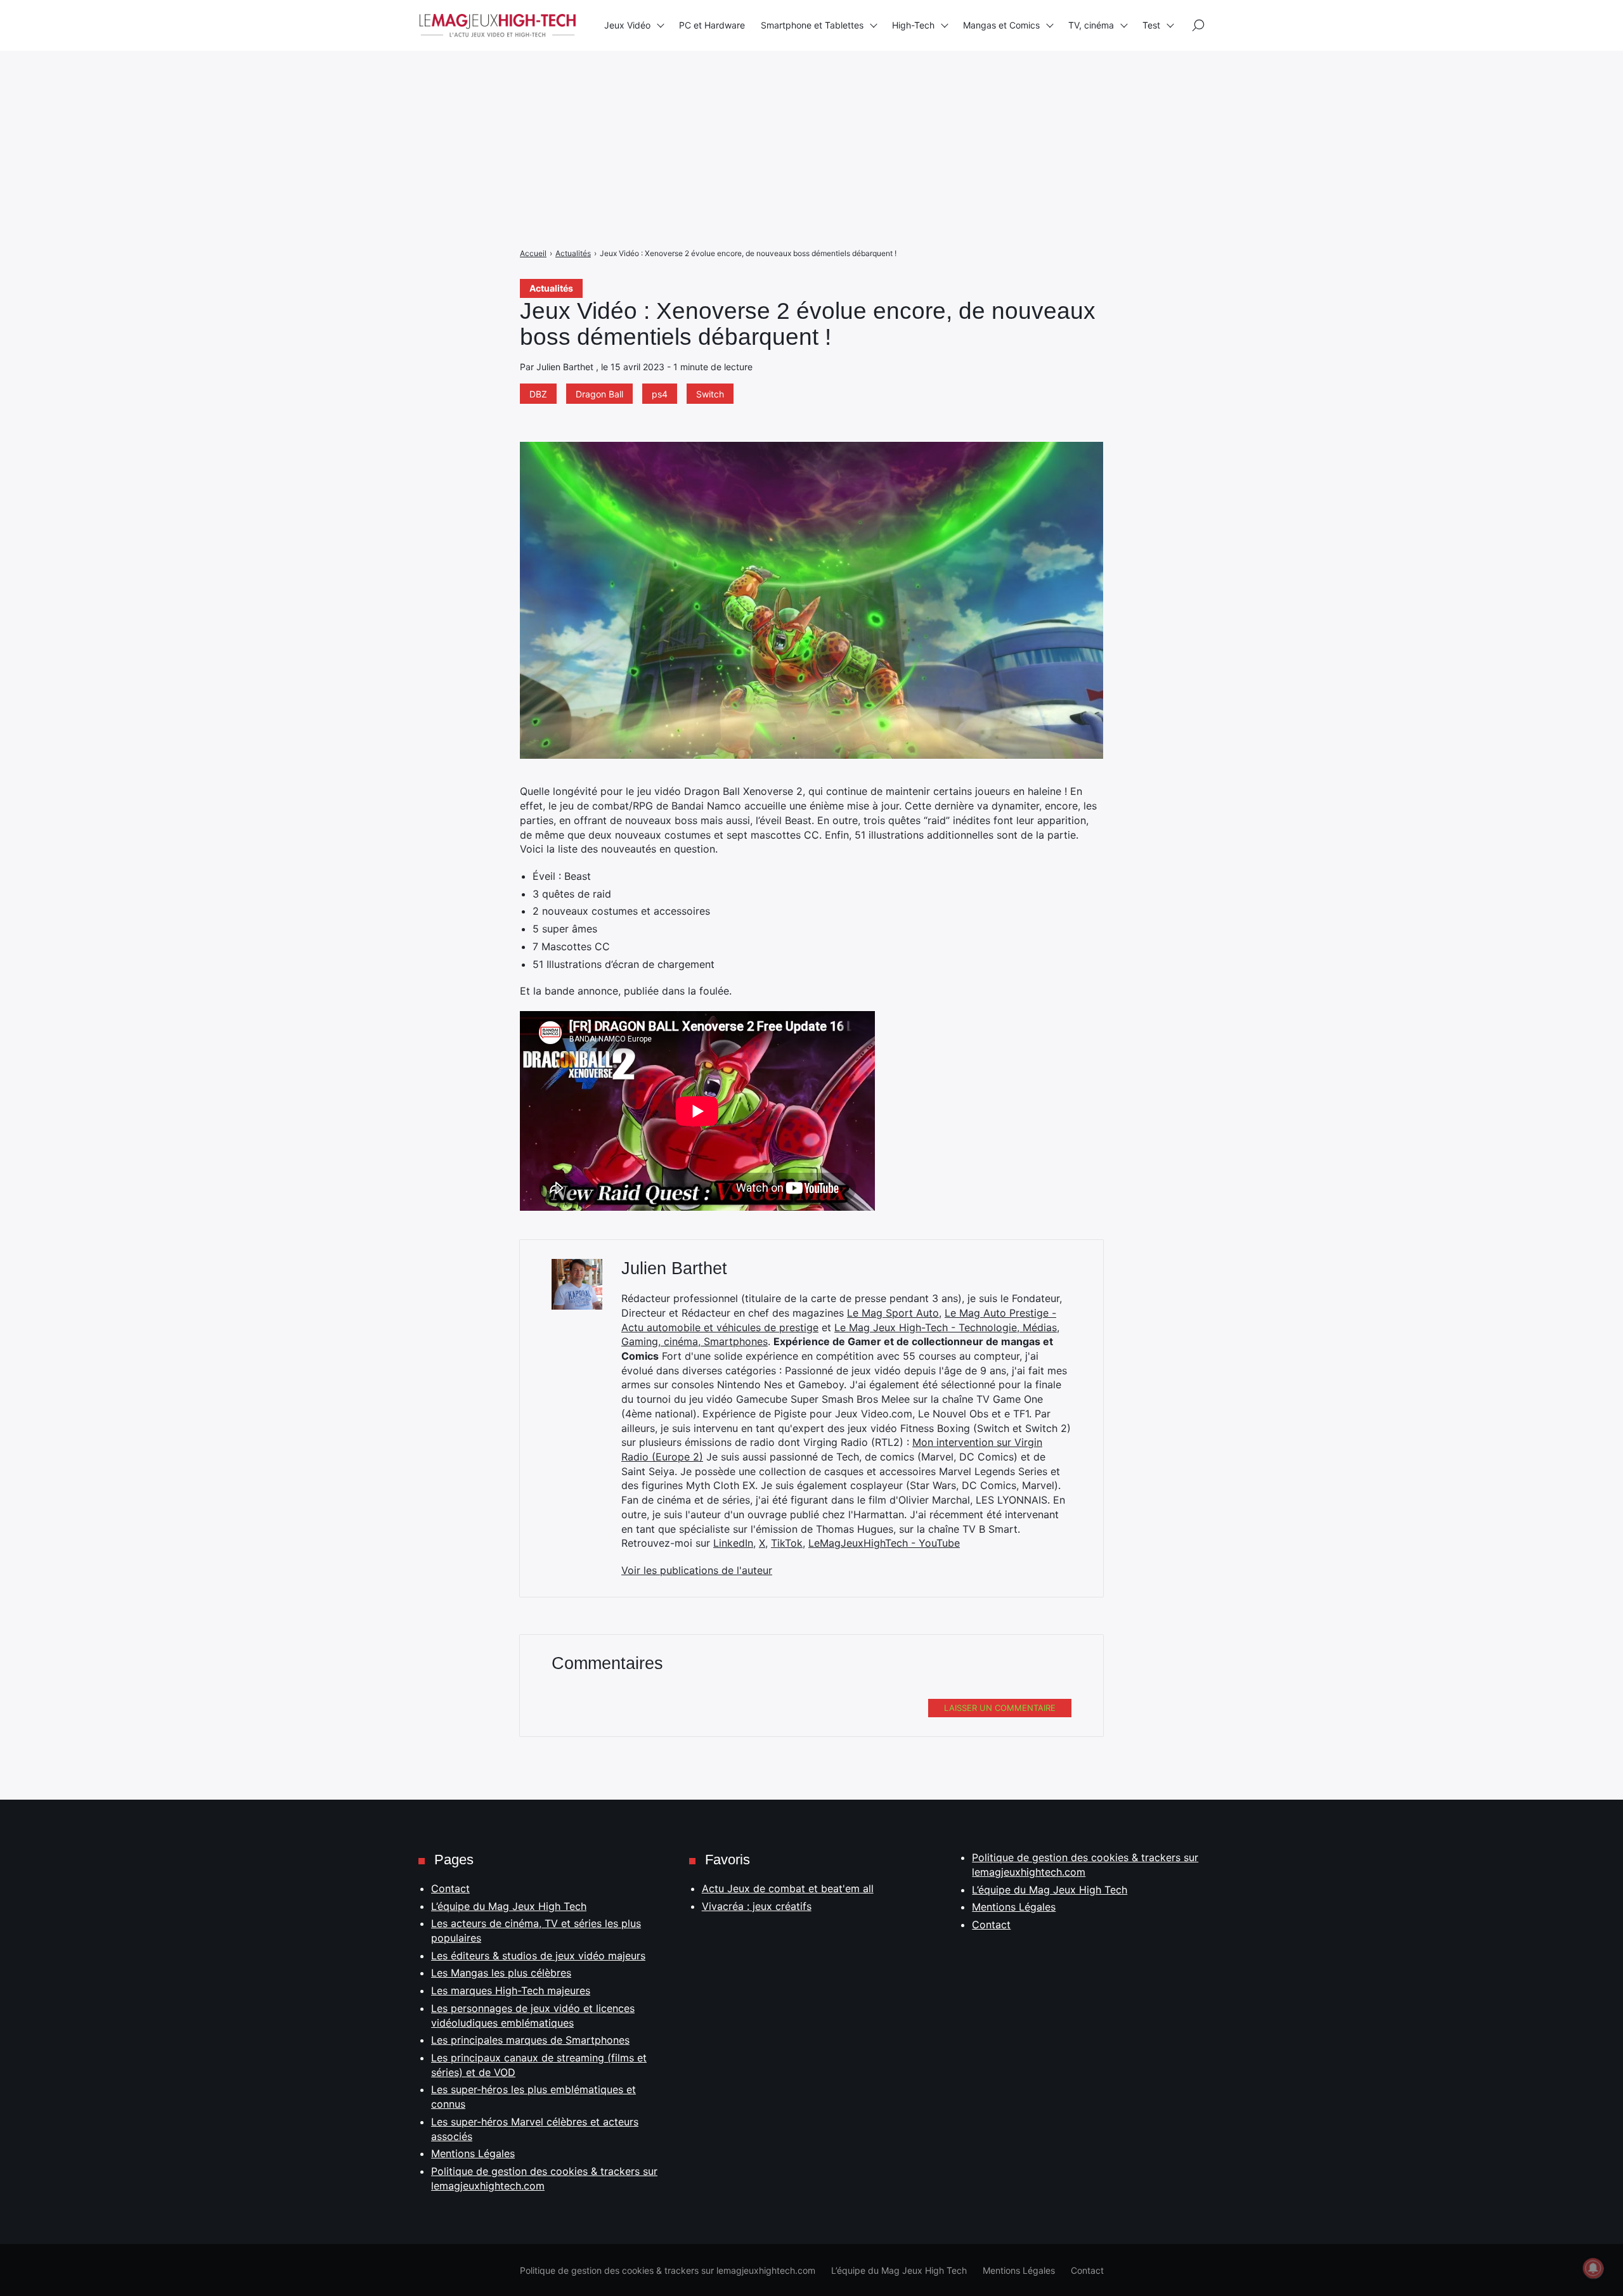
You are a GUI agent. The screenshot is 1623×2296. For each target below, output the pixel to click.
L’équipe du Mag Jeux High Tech (509, 1906)
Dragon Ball (599, 394)
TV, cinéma (1091, 25)
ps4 (660, 394)
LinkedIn (733, 1543)
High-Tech (913, 25)
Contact (450, 1888)
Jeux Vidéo (627, 25)
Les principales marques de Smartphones (530, 2040)
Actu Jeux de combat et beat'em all (788, 1888)
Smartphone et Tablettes (812, 25)
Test (1151, 25)
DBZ (538, 394)
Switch (710, 394)
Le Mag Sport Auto (893, 1313)
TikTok (787, 1543)
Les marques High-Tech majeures (511, 1990)
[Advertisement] (380, 89)
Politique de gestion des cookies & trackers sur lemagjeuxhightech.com (668, 2270)
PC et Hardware (712, 25)
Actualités (551, 288)
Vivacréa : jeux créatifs (757, 1906)
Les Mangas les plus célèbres (501, 1973)
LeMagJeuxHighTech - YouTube (884, 1543)
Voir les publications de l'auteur (697, 1570)
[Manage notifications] (1593, 2268)
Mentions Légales (473, 2153)
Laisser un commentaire (1000, 1708)
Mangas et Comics (1001, 25)
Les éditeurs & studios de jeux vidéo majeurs (538, 1956)
